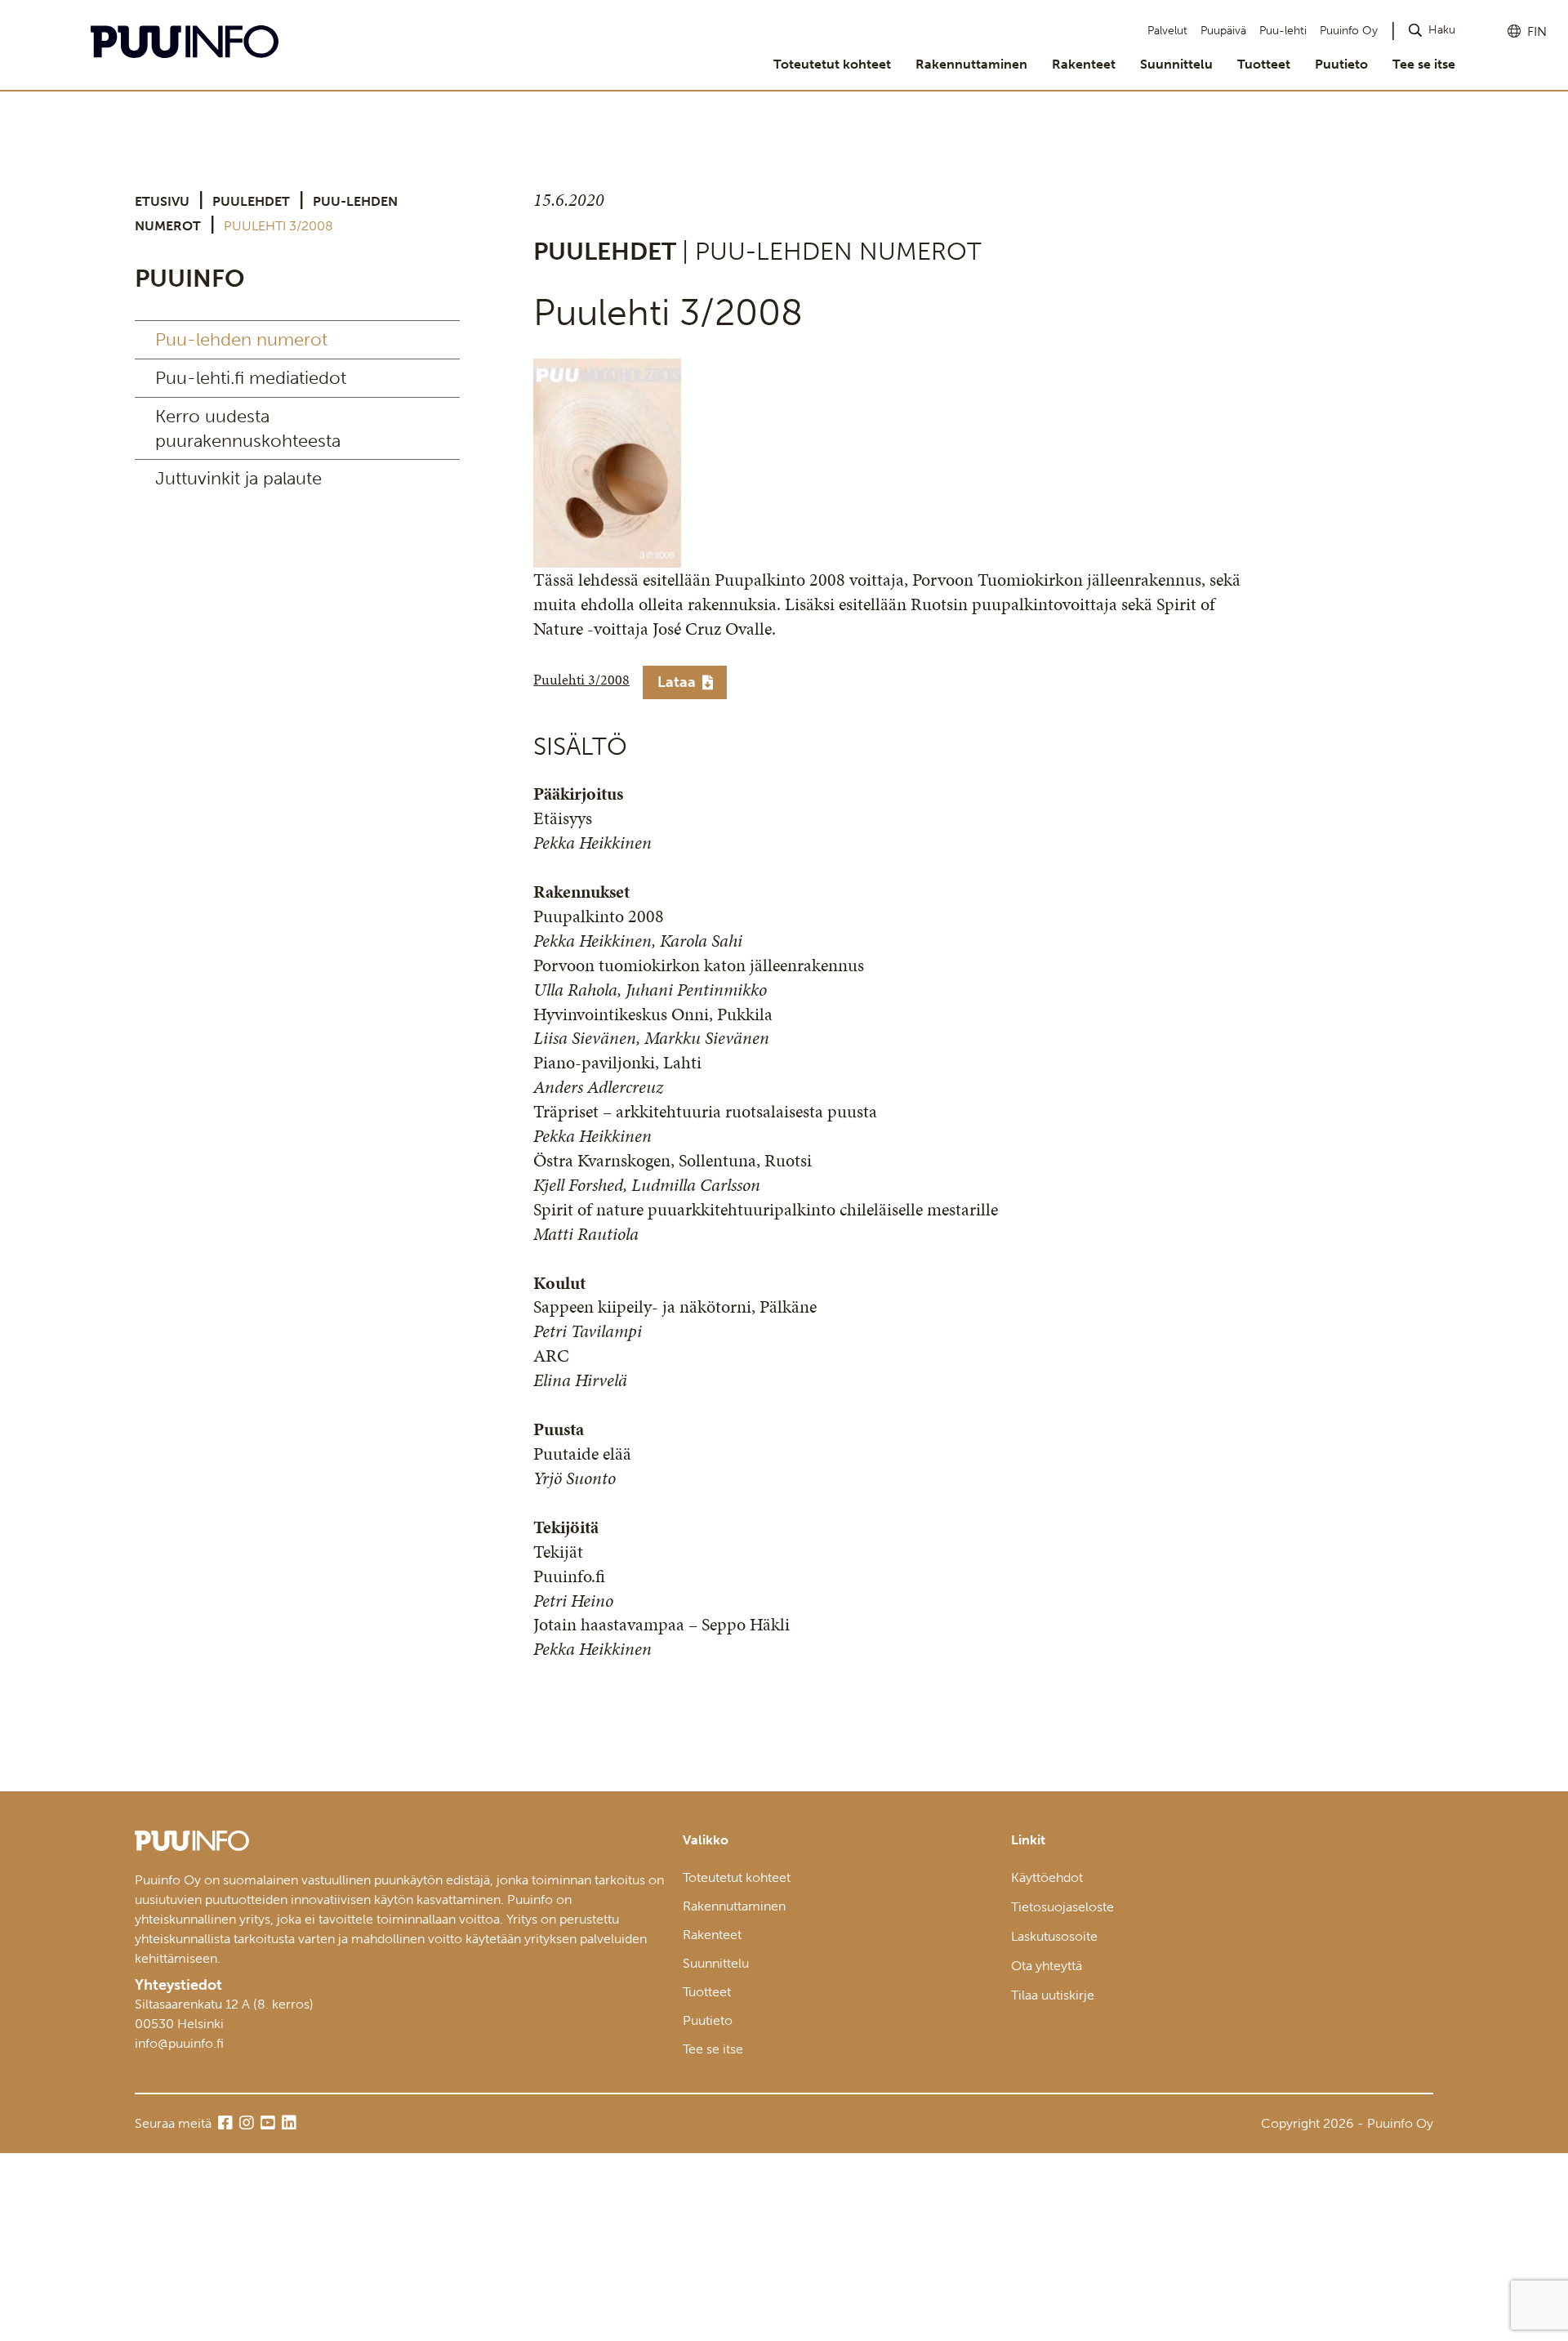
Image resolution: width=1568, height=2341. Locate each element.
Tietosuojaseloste (1062, 1907)
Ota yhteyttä (1047, 1966)
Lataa (677, 682)
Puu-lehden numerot (241, 339)
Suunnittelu (1176, 64)
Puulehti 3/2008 (581, 680)
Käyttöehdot (1047, 1877)
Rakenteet (1084, 64)
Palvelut (1167, 31)
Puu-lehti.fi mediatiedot (251, 378)
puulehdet (251, 201)
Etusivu (162, 201)
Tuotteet (1264, 64)
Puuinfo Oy (1349, 31)
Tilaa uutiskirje (1053, 1995)
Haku (1442, 30)
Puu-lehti (1283, 31)
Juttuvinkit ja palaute (238, 478)
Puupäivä (1223, 31)
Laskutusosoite (1054, 1936)
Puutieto (1341, 64)
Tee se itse (1424, 64)
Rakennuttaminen (971, 64)
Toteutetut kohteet (832, 64)
